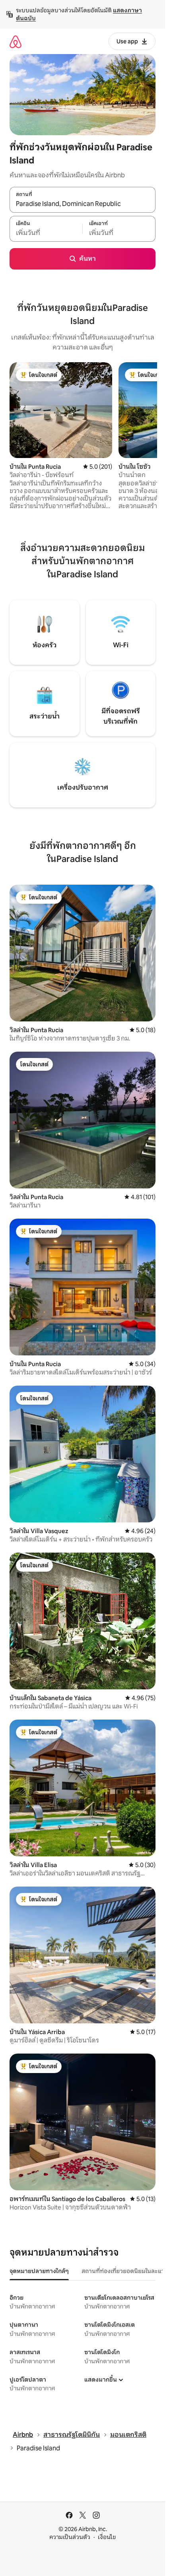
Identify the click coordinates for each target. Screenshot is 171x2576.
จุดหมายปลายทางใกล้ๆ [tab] (39, 2271)
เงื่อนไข (107, 2537)
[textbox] (46, 233)
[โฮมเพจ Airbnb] (16, 42)
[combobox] (83, 204)
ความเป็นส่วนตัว (70, 2537)
